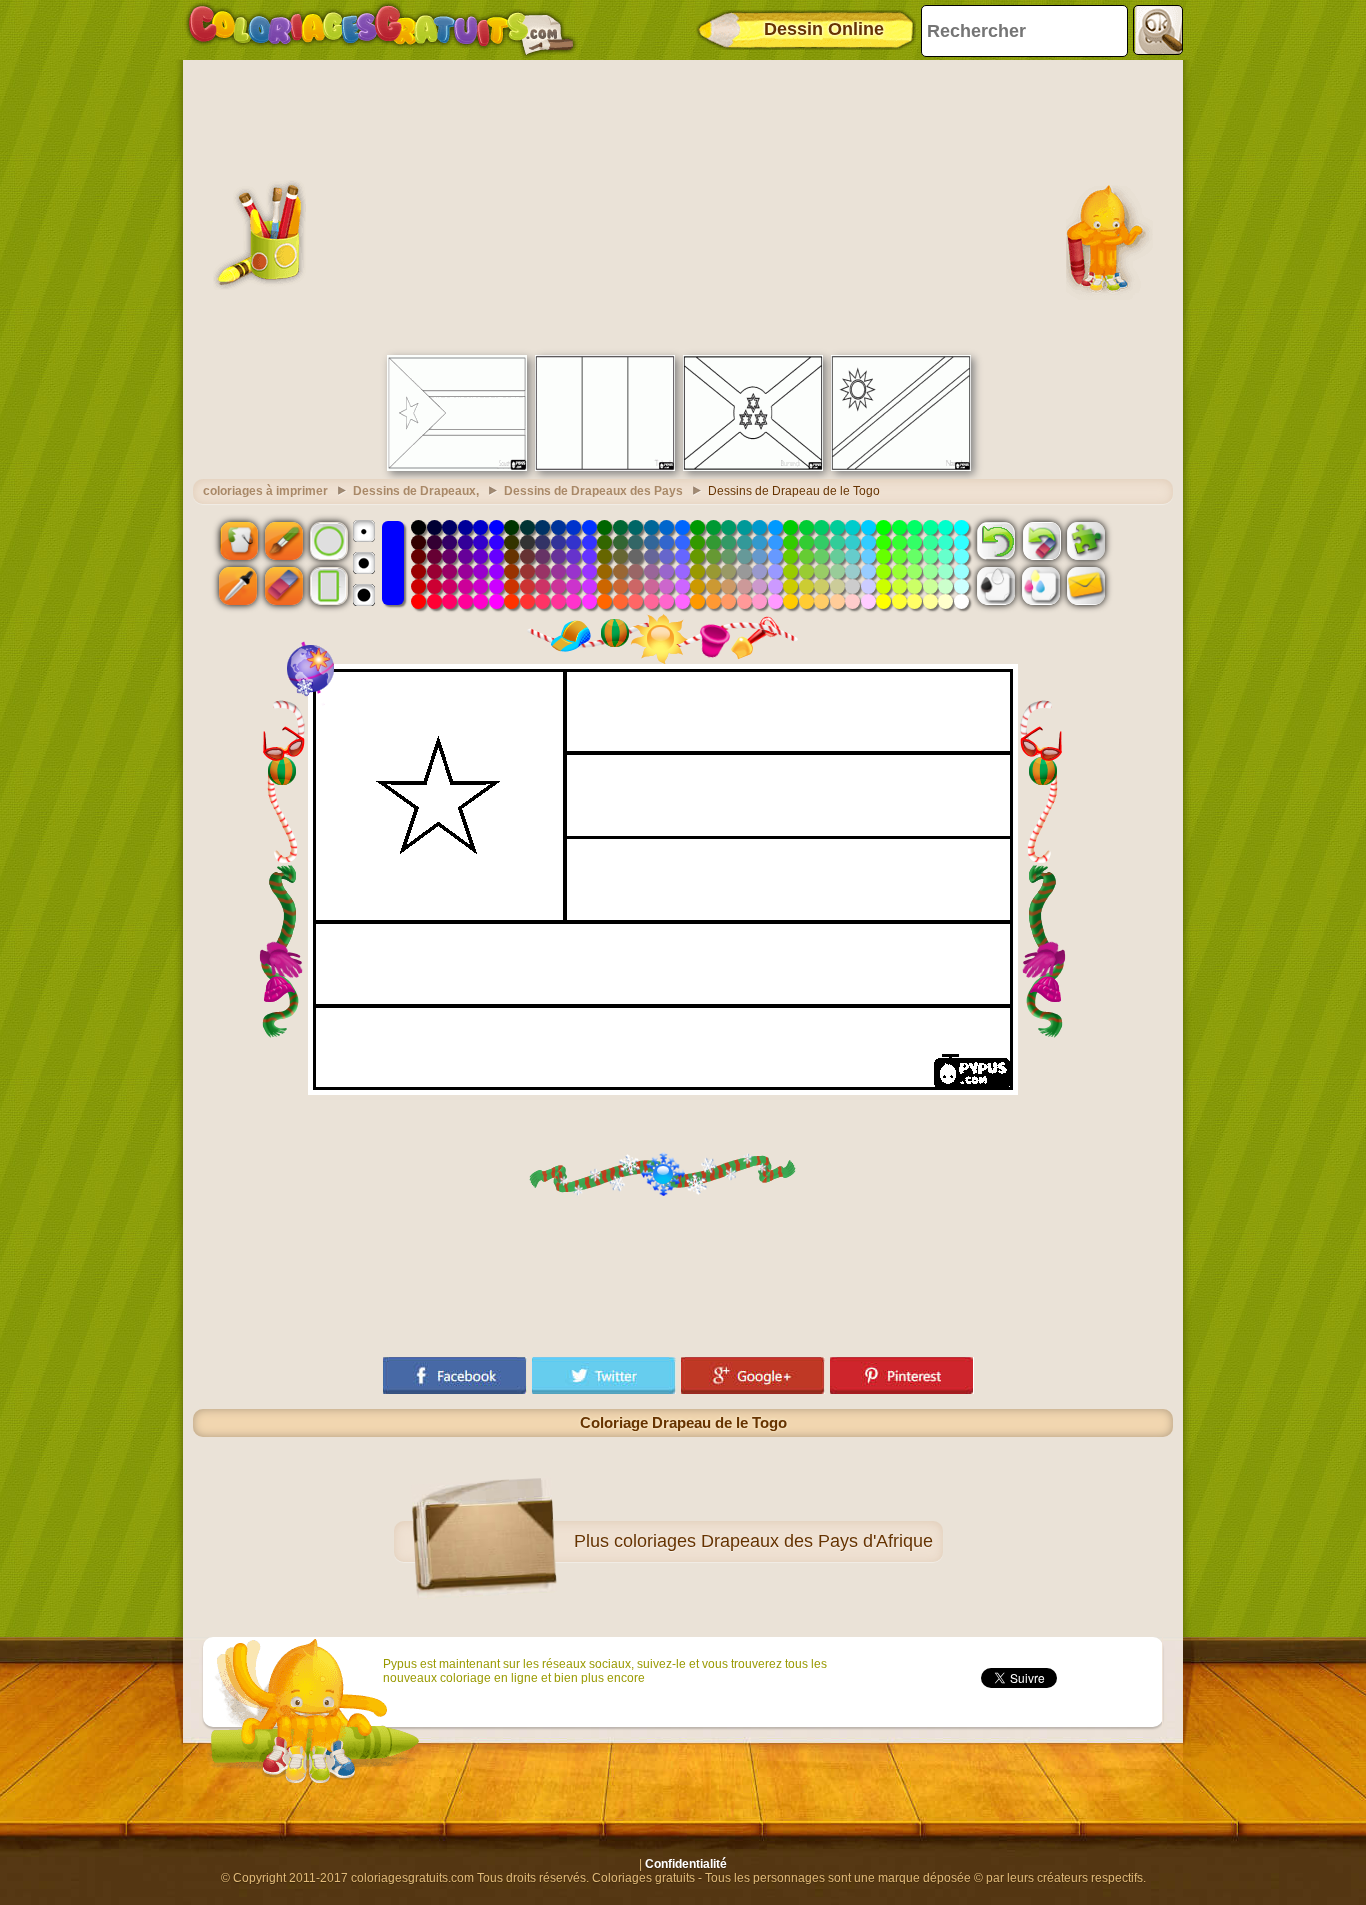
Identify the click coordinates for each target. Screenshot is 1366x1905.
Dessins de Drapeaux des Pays (593, 491)
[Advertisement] (683, 205)
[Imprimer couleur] (1041, 586)
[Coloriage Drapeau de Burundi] (753, 467)
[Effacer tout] (1041, 540)
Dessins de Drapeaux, (416, 491)
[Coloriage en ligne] (381, 30)
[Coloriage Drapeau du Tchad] (605, 467)
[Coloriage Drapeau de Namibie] (901, 467)
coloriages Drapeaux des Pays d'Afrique (773, 1541)
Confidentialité (686, 1864)
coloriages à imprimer (265, 491)
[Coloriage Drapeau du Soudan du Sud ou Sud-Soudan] (457, 467)
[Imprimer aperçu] (996, 586)
